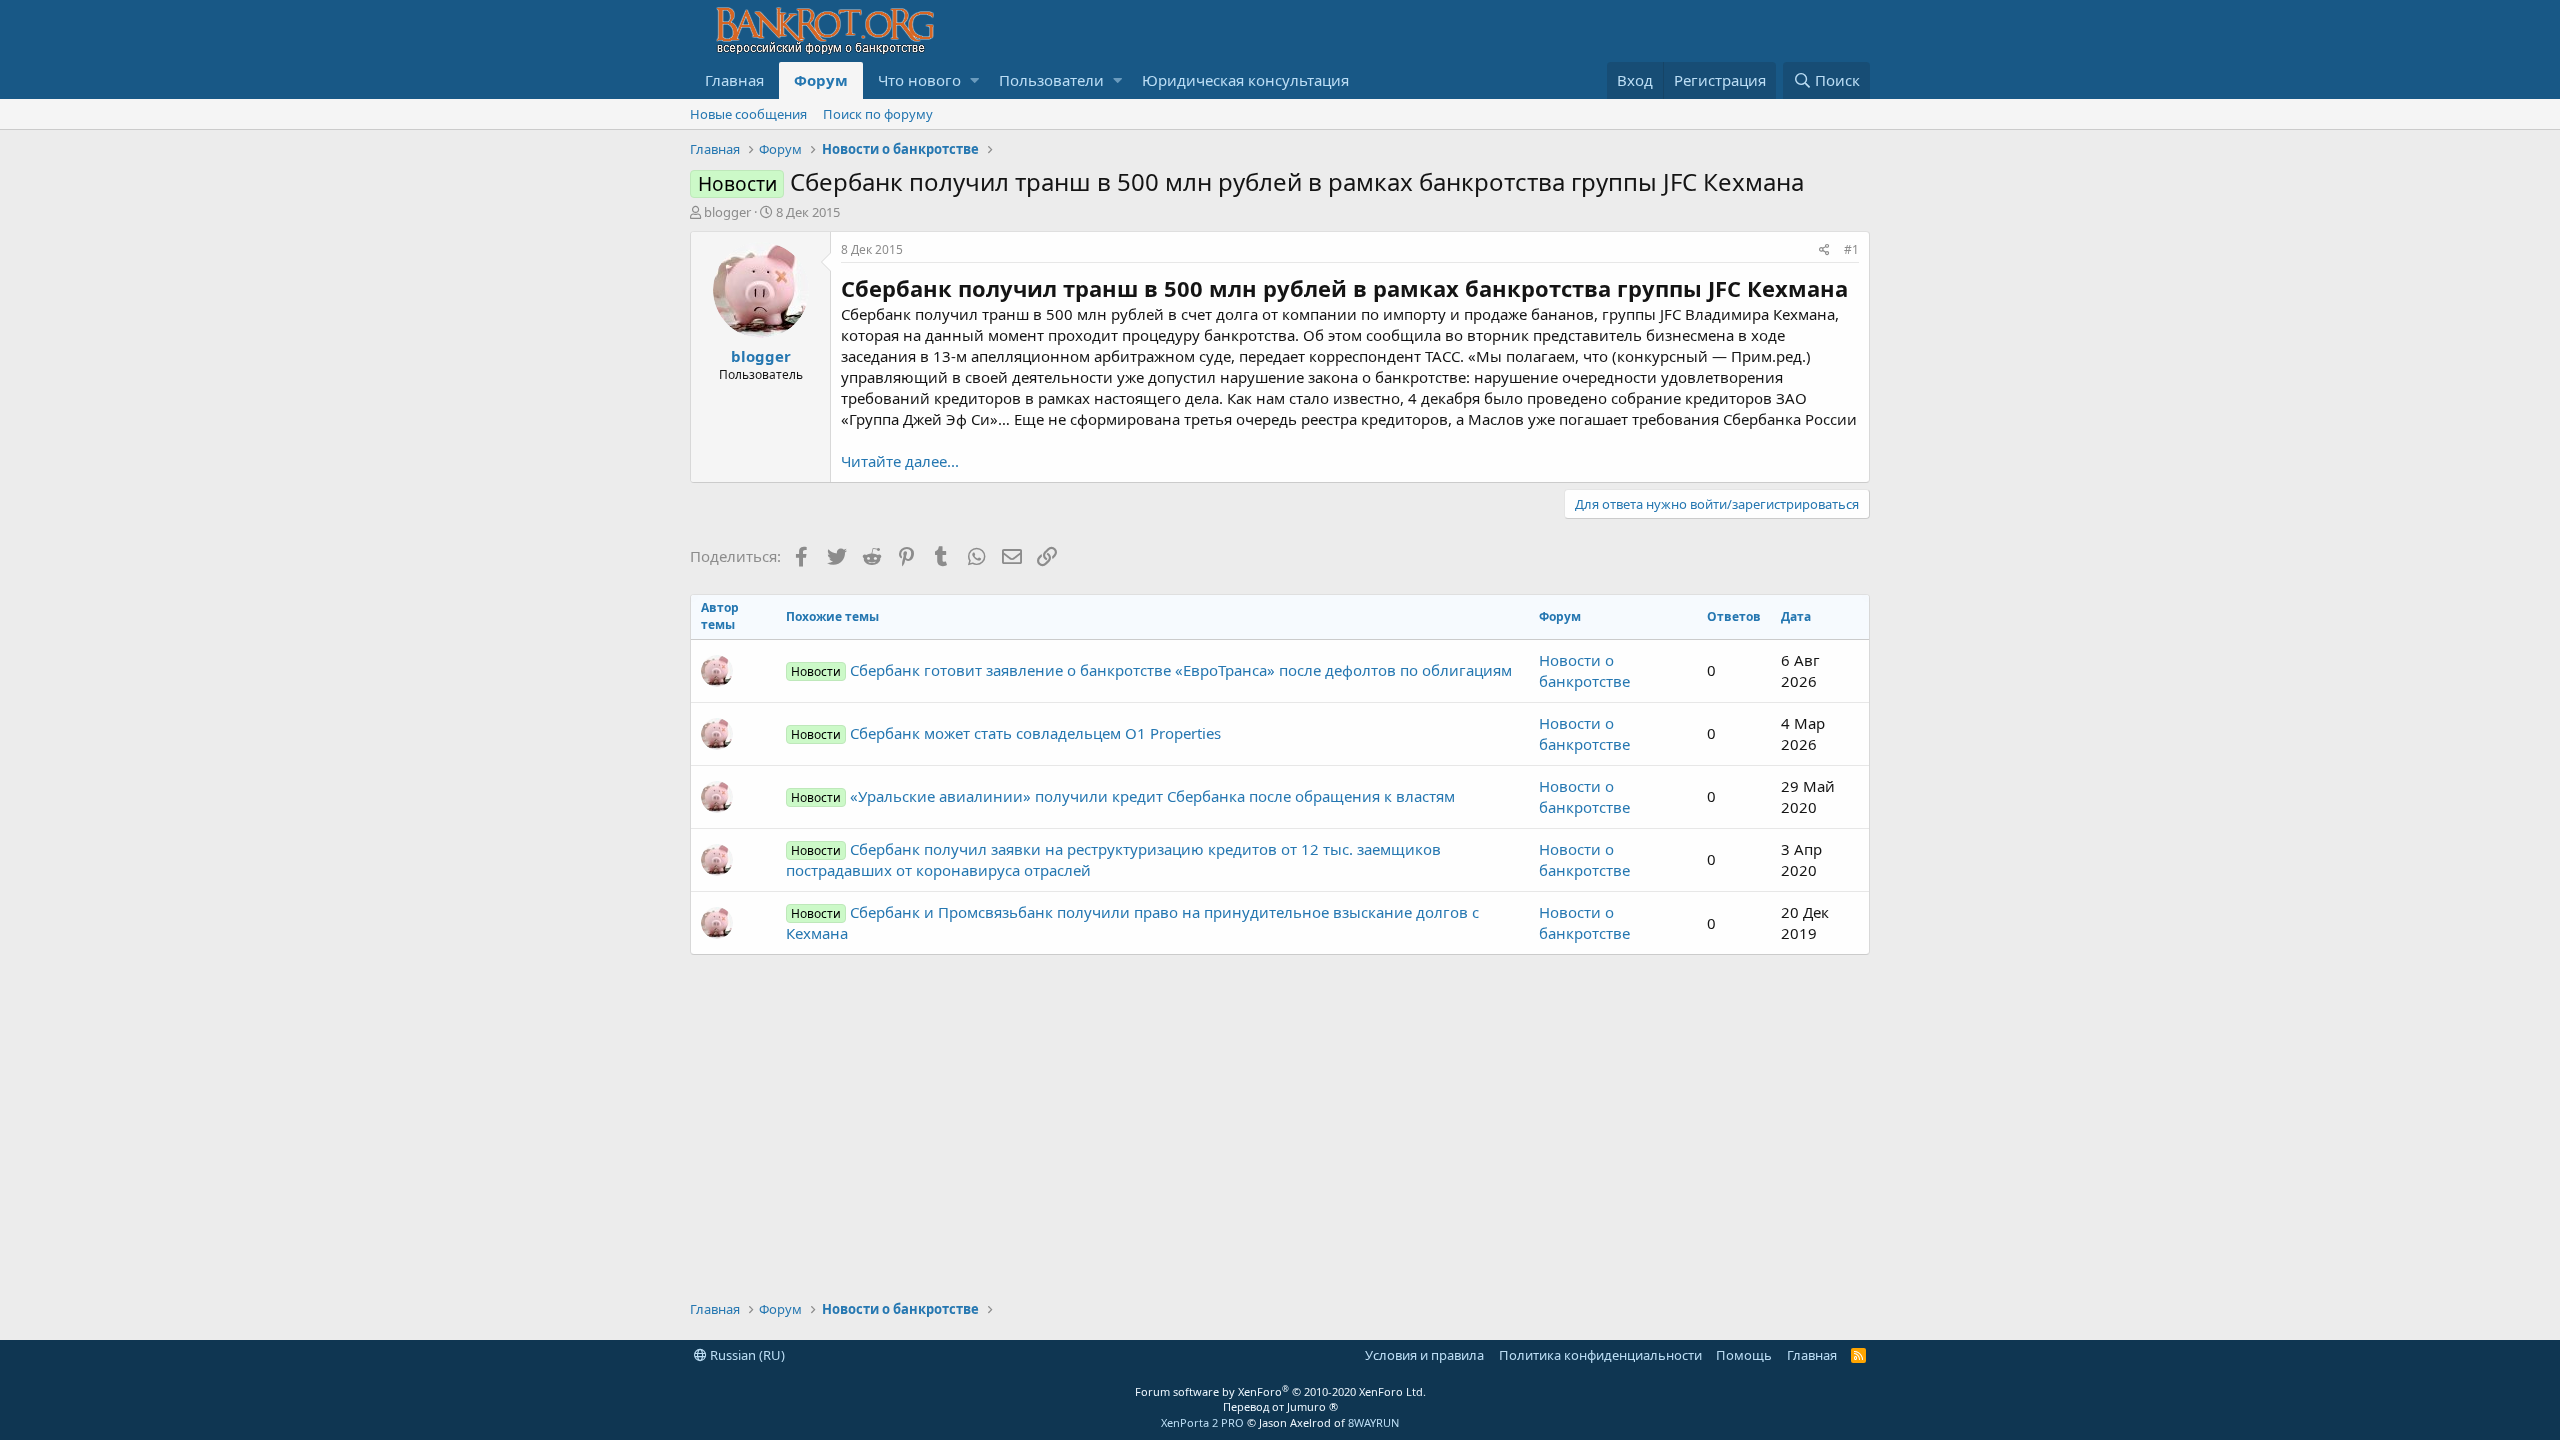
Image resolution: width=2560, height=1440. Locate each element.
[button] (974, 80)
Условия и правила (1424, 1355)
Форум (821, 80)
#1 (1851, 249)
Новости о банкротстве (1584, 670)
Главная (734, 80)
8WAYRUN (1373, 1422)
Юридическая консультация (1245, 80)
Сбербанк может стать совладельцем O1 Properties (1006, 733)
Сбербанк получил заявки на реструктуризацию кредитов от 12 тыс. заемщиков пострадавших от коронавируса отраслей (1113, 859)
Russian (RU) (746, 1355)
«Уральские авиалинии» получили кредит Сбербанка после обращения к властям (1123, 796)
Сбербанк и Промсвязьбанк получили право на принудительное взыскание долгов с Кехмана (1132, 922)
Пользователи (1051, 80)
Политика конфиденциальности (1600, 1355)
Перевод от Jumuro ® (1280, 1406)
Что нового (919, 80)
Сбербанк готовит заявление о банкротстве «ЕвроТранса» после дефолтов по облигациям (1151, 670)
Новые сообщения (748, 114)
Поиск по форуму (878, 114)
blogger (727, 212)
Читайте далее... (900, 461)
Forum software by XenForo (1280, 1391)
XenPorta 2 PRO (1202, 1422)
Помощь (1744, 1355)
